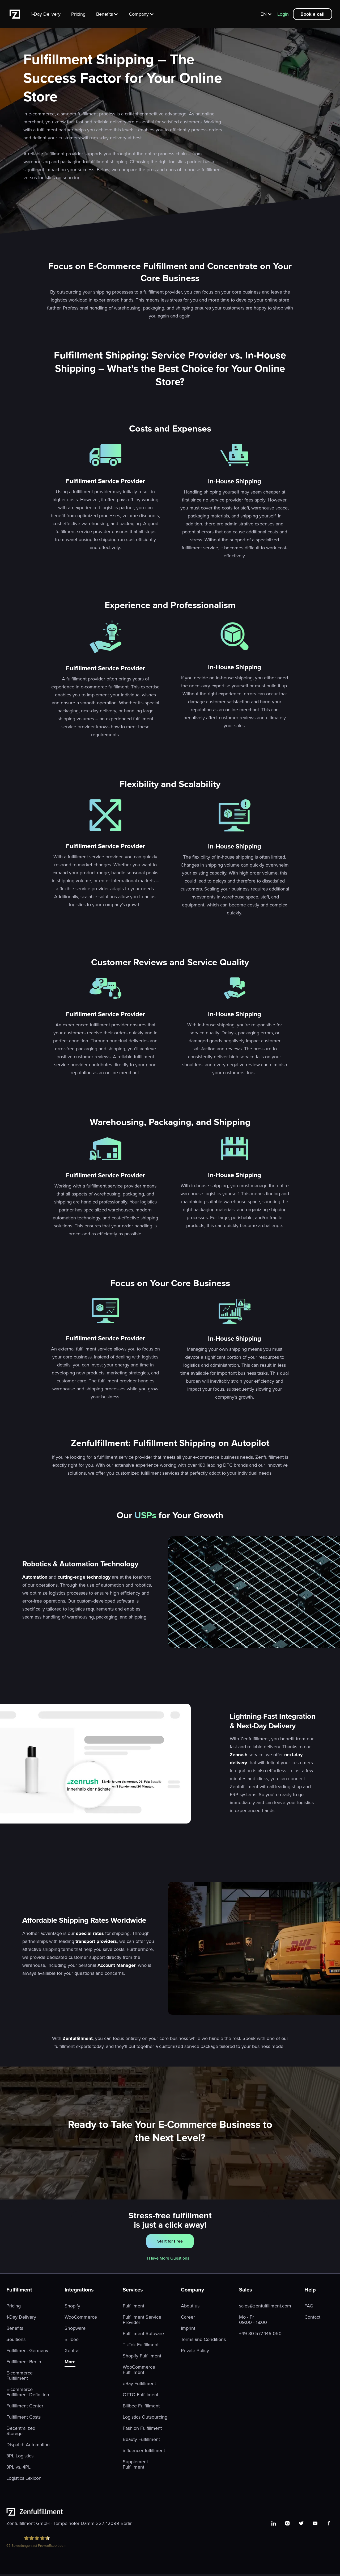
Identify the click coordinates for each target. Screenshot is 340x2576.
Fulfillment (133, 2306)
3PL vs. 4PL (18, 2467)
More (70, 2362)
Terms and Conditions (203, 2339)
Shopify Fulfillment (142, 2356)
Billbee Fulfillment (141, 2406)
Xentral (72, 2351)
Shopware (75, 2328)
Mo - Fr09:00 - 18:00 (253, 2320)
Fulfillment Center (25, 2406)
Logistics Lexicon (24, 2478)
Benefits (15, 2328)
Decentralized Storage (21, 2431)
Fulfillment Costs (24, 2417)
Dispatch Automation (28, 2445)
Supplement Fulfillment (135, 2464)
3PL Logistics (20, 2456)
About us (190, 2306)
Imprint (188, 2328)
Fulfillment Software (143, 2334)
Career (188, 2317)
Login (283, 14)
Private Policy (195, 2351)
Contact (312, 2317)
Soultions (16, 2339)
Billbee (72, 2339)
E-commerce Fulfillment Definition (28, 2392)
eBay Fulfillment (139, 2383)
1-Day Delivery (46, 14)
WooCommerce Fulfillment (139, 2370)
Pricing (78, 14)
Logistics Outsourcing (145, 2417)
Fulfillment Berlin (24, 2362)
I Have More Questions (168, 2258)
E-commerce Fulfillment (20, 2376)
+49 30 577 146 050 (260, 2334)
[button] (110, 14)
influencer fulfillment (144, 2450)
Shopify (72, 2306)
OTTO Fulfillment (141, 2395)
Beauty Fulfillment (141, 2439)
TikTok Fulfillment (141, 2345)
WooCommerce (81, 2317)
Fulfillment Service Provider (142, 2320)
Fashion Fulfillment (142, 2428)
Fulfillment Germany (27, 2351)
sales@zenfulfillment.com (265, 2306)
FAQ (309, 2306)
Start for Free (170, 2241)
